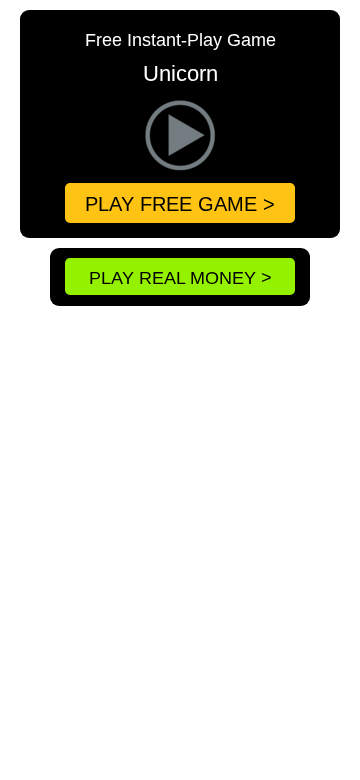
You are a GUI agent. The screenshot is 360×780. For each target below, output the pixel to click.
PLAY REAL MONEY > (180, 278)
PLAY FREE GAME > (180, 204)
